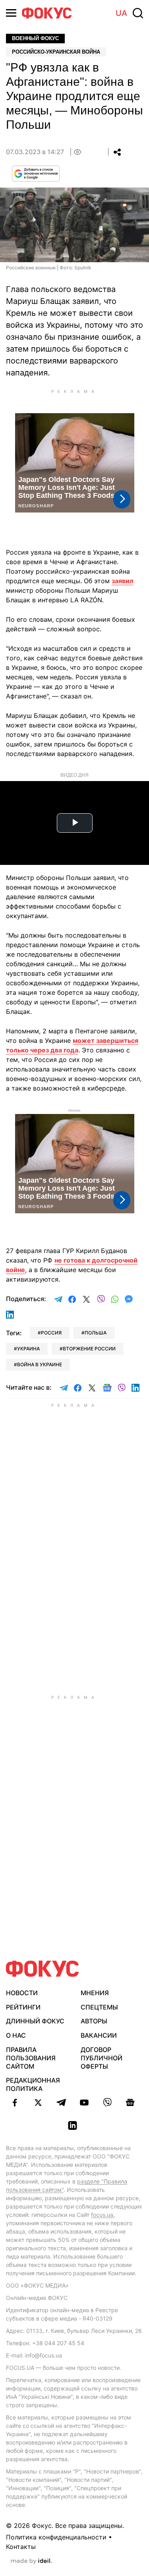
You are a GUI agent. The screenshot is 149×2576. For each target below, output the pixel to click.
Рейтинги (23, 2007)
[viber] (107, 2102)
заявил (123, 581)
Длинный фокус (35, 2021)
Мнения (95, 1993)
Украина (28, 1349)
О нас (16, 2035)
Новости (22, 1993)
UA (121, 13)
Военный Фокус (35, 38)
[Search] (138, 13)
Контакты (21, 2547)
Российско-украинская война (56, 52)
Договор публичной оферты (102, 2058)
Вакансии (99, 2035)
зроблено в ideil (31, 2561)
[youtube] (84, 2102)
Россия (51, 1333)
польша (96, 1333)
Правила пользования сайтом (31, 2058)
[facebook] (15, 2102)
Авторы (94, 2021)
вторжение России (89, 1349)
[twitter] (38, 2102)
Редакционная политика (33, 2084)
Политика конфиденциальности (56, 2537)
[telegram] (61, 2102)
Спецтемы (99, 2007)
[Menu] (11, 13)
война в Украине (40, 1364)
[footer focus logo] (43, 1969)
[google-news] (130, 2102)
